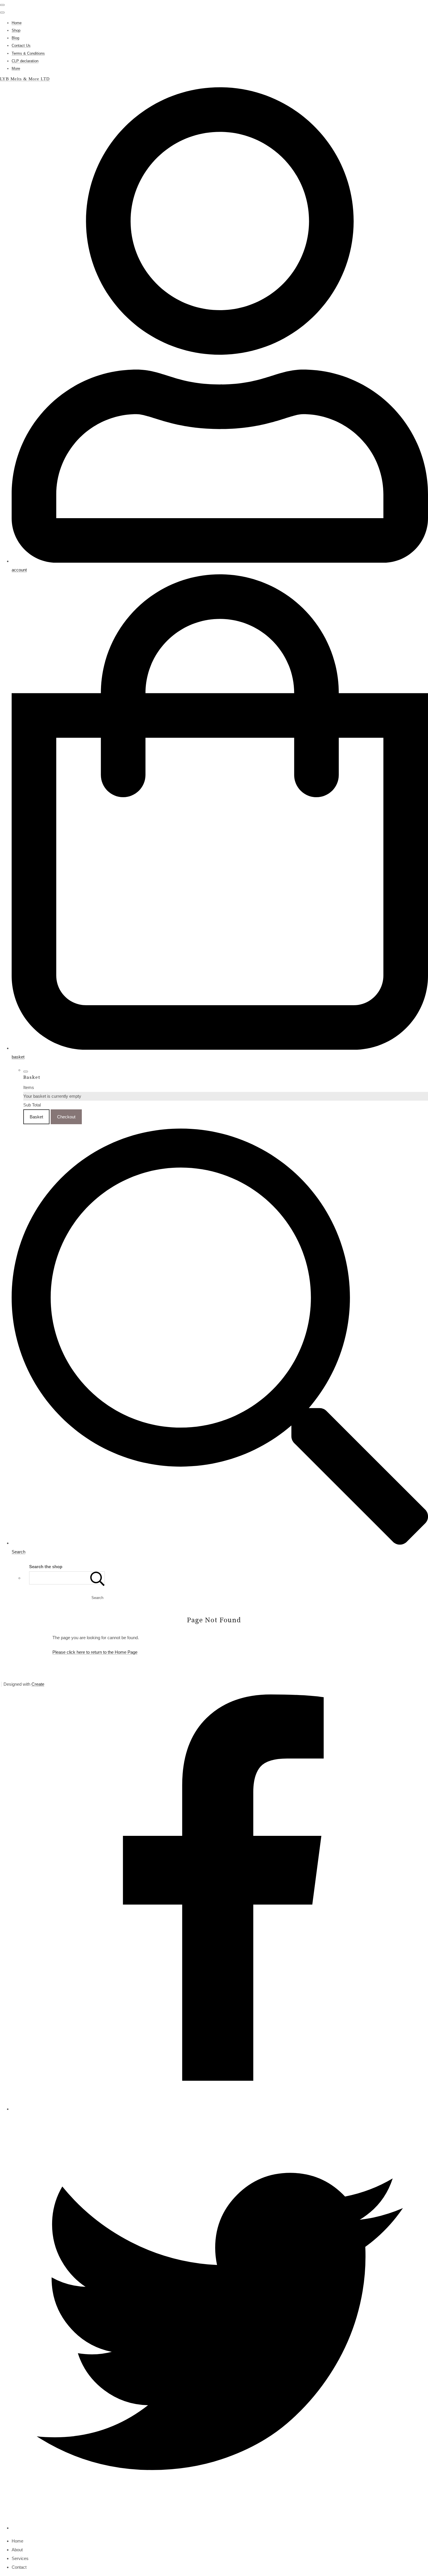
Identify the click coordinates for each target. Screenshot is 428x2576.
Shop (16, 30)
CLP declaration (25, 61)
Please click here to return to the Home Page (95, 1652)
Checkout (66, 1117)
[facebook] (220, 2109)
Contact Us (21, 46)
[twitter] (220, 2528)
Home (17, 23)
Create (38, 1684)
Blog (15, 38)
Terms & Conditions (28, 53)
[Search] (98, 1578)
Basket (36, 1117)
